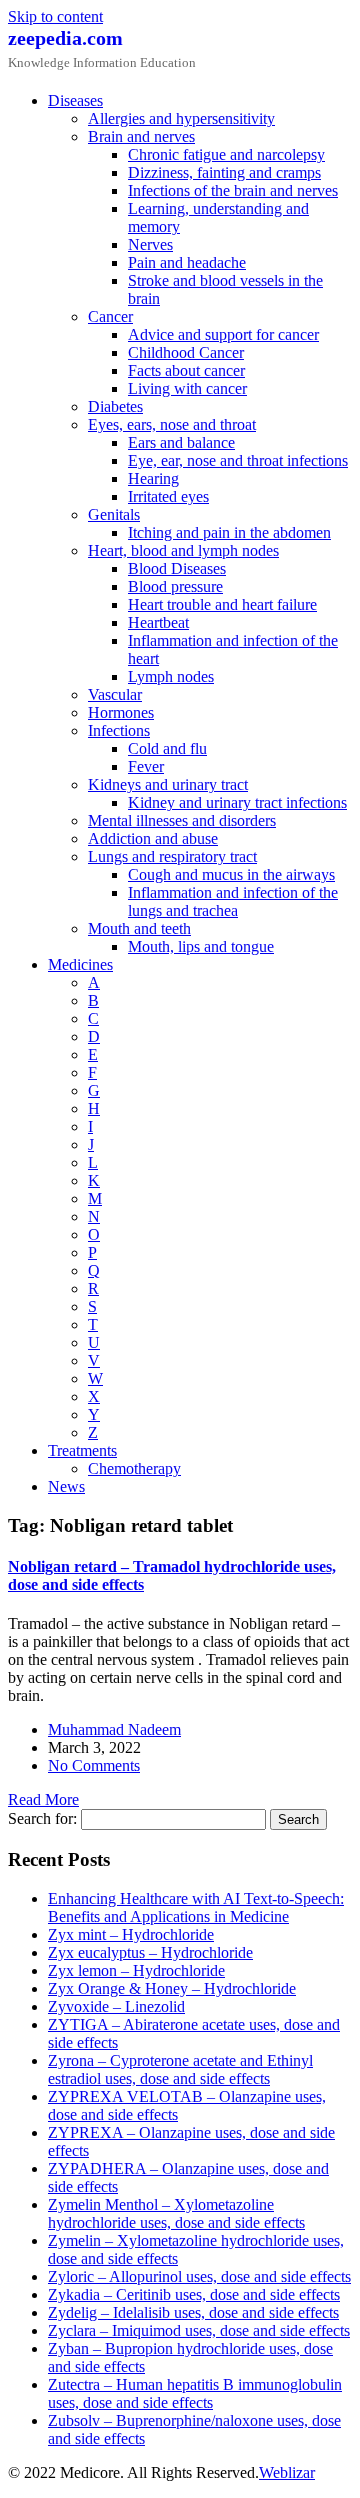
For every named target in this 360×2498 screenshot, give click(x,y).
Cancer (110, 316)
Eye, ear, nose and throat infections (238, 460)
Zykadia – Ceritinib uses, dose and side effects (194, 2294)
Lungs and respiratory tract (172, 856)
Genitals (114, 514)
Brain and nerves (141, 136)
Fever (146, 766)
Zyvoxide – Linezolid (116, 2006)
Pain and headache (187, 262)
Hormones (121, 712)
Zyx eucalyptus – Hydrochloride (150, 1952)
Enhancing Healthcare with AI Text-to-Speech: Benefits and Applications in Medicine (196, 1907)
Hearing (153, 478)
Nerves (150, 244)
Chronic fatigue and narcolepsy (226, 154)
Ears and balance (181, 442)
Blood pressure (175, 586)
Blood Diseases (177, 568)
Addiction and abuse (153, 838)
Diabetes (115, 406)
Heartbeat (158, 622)
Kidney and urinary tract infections (237, 802)
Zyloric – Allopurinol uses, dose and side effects (199, 2276)
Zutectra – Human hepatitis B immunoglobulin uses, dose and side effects (195, 2393)
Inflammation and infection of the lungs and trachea (233, 901)
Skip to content (55, 16)
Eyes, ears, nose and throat (172, 424)
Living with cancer (187, 388)
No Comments (94, 1765)
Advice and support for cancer (223, 334)
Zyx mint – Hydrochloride (131, 1934)
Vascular (115, 694)
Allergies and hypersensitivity (181, 118)
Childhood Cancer (186, 352)
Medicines (80, 964)
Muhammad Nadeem (114, 1729)
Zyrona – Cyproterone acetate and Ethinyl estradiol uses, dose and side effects (180, 2069)
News (66, 1486)
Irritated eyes (168, 496)
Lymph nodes (171, 676)
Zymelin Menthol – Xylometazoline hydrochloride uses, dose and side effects (176, 2213)
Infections (119, 730)
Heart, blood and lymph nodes (183, 550)
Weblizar (287, 2472)
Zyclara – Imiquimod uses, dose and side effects (199, 2330)
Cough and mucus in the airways (231, 874)
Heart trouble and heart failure (222, 604)
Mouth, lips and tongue (201, 946)
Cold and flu (167, 748)
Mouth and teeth (139, 928)
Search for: (42, 1818)
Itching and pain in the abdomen (229, 532)
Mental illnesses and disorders (182, 820)
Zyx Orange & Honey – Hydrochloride (172, 1988)
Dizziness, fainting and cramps (224, 172)
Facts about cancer (186, 370)
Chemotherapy (134, 1468)
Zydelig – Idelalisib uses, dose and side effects (193, 2312)
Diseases (75, 100)
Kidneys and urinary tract (168, 784)
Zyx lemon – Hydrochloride (136, 1970)
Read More (43, 1799)
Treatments (82, 1450)
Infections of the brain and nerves (233, 190)
